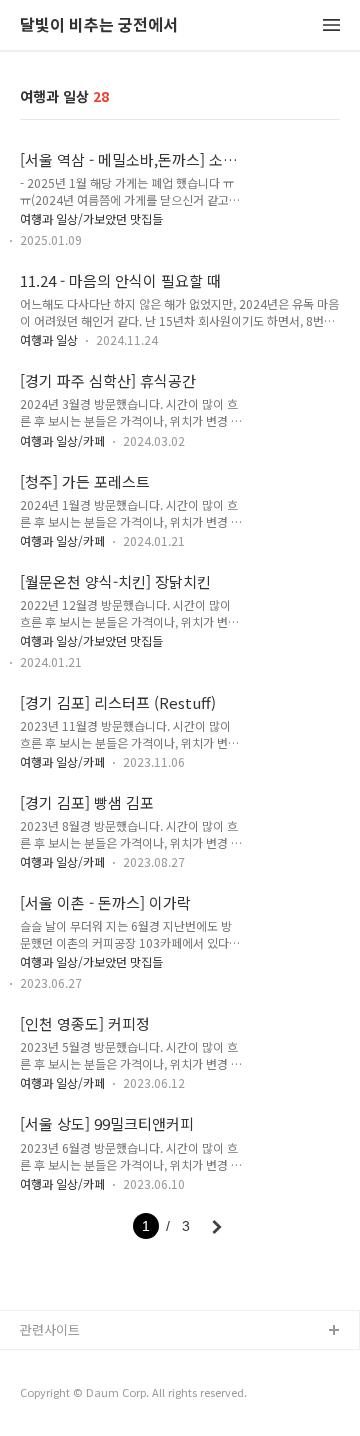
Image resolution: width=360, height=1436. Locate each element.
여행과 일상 (49, 339)
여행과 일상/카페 (62, 440)
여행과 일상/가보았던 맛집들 (91, 218)
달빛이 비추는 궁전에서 (99, 25)
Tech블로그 (53, 1363)
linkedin (44, 1395)
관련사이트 (50, 1329)
